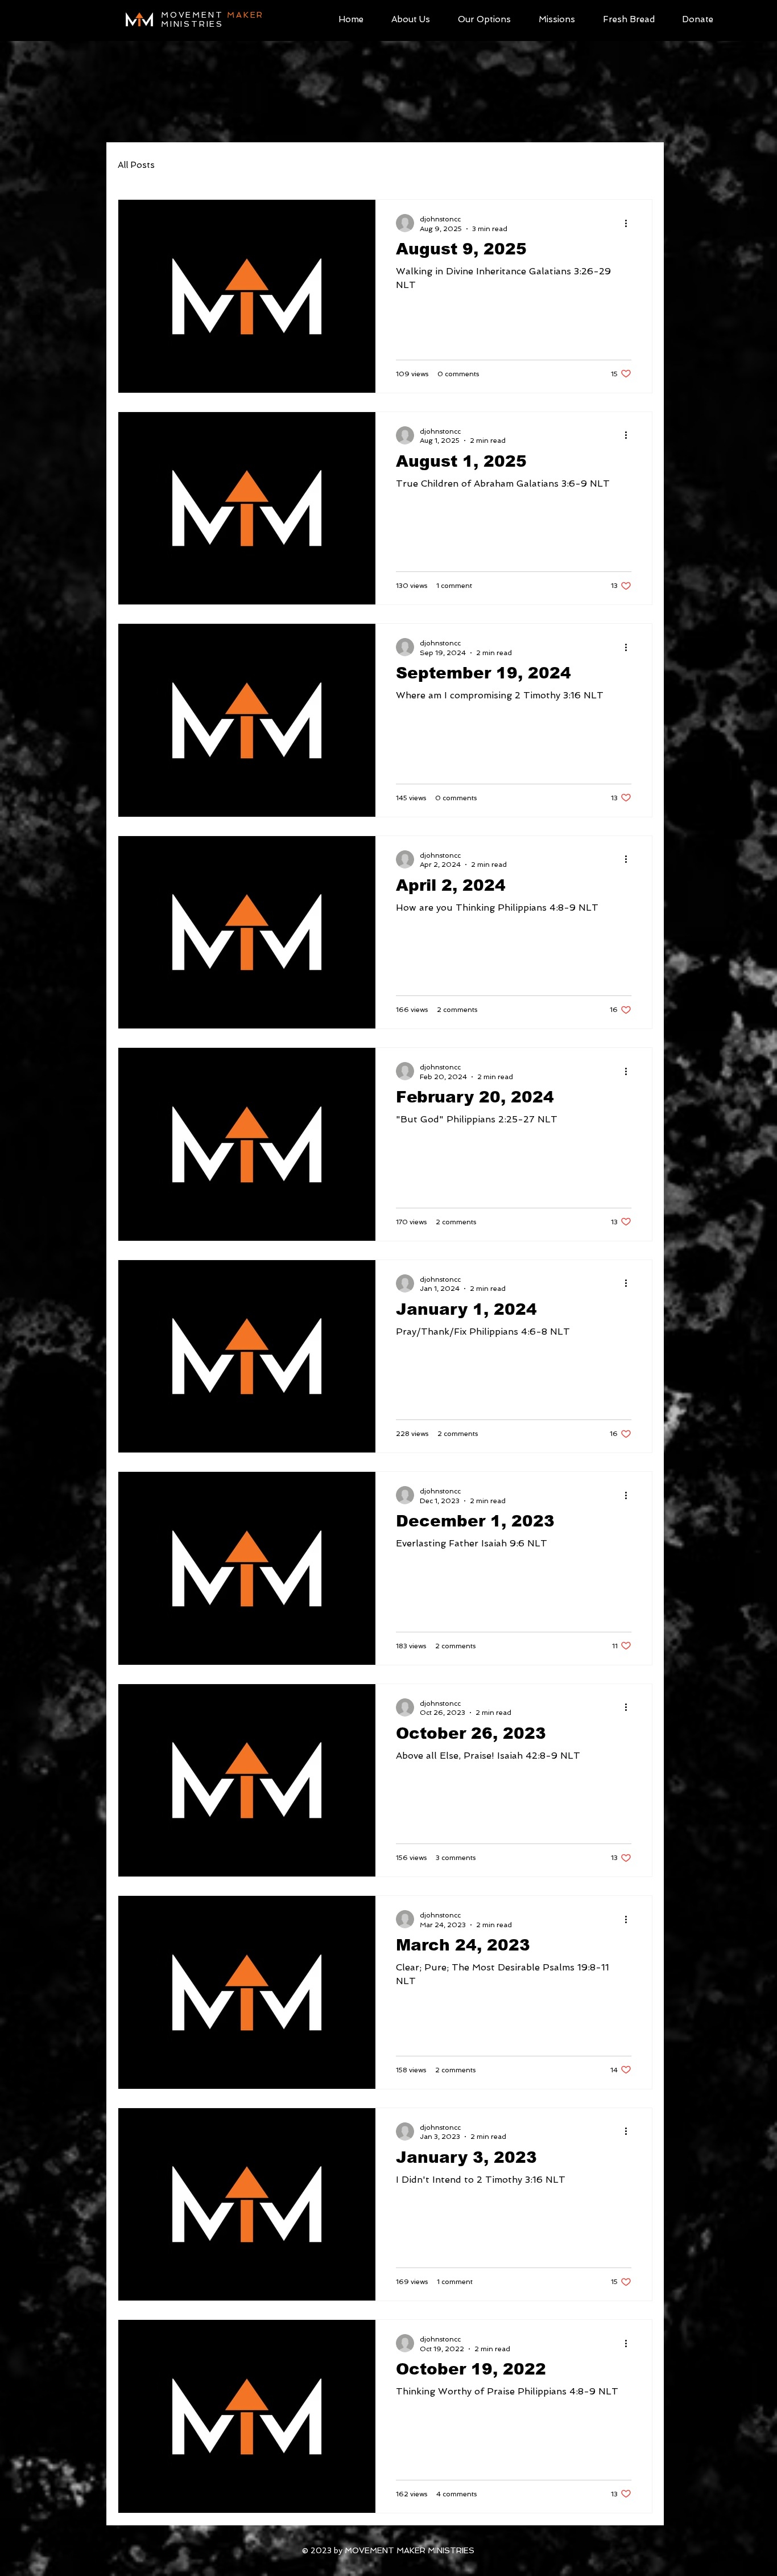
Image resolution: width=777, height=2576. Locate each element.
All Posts (136, 165)
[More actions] (630, 223)
